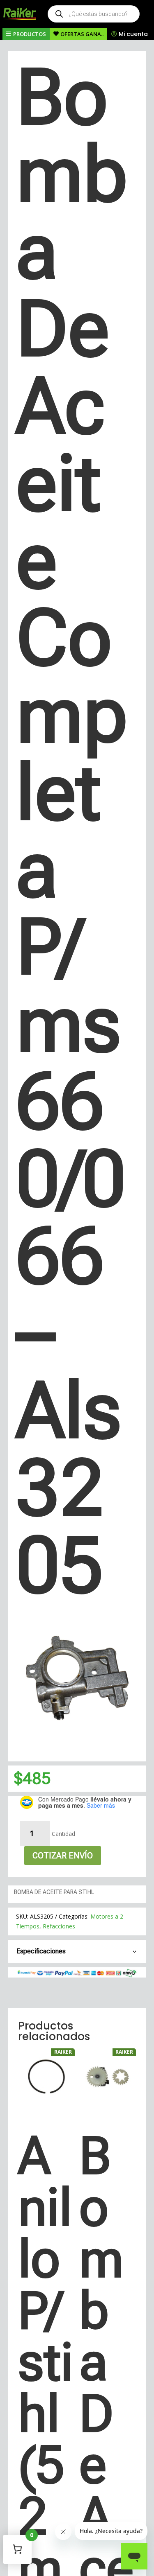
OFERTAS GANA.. (82, 34)
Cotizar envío (63, 1856)
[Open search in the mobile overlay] (94, 14)
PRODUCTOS (30, 34)
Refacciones (59, 1926)
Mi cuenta (133, 34)
